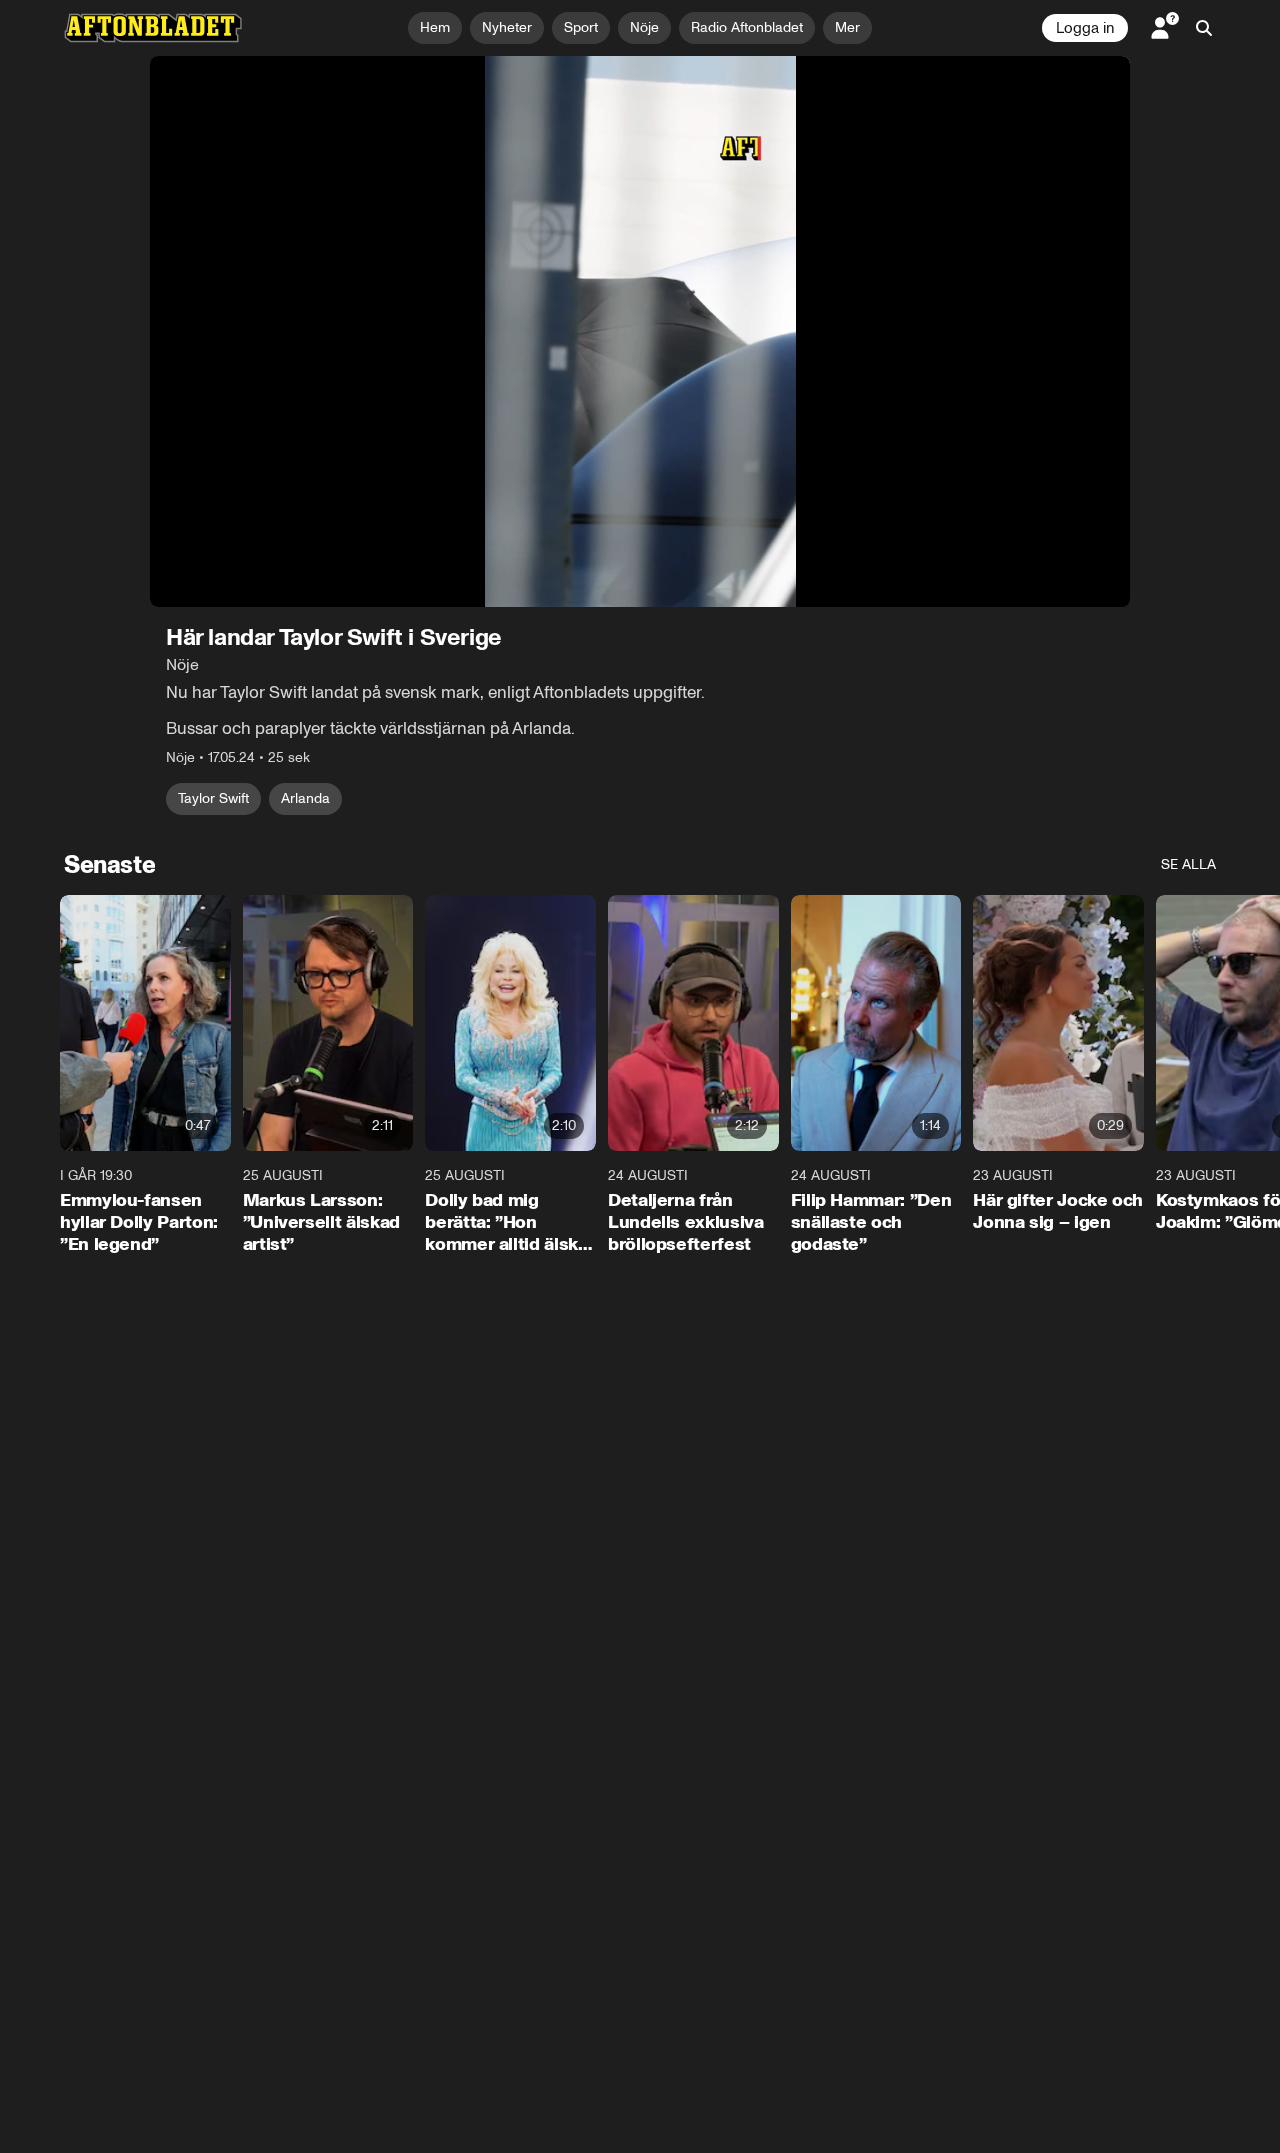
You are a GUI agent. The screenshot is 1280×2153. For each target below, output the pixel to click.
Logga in (1085, 28)
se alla (1188, 864)
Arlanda (305, 798)
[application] (640, 331)
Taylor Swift (213, 798)
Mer (847, 27)
